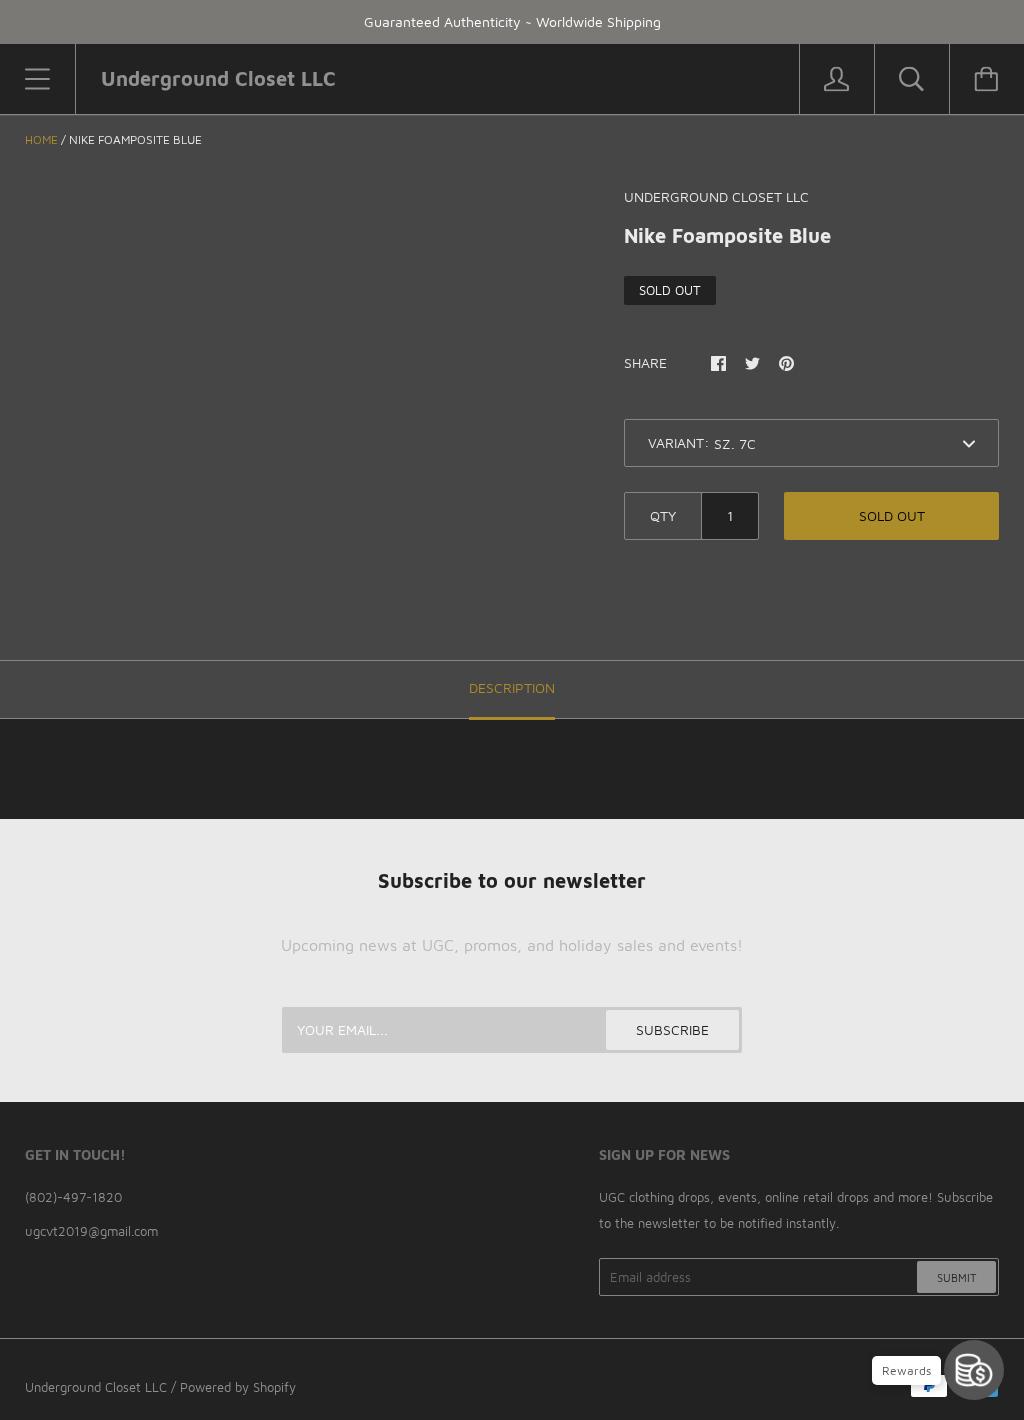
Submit (956, 1277)
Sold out (892, 515)
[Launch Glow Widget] (974, 1370)
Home (41, 139)
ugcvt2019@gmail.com (91, 1231)
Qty (663, 515)
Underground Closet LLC (96, 1387)
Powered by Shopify (238, 1387)
